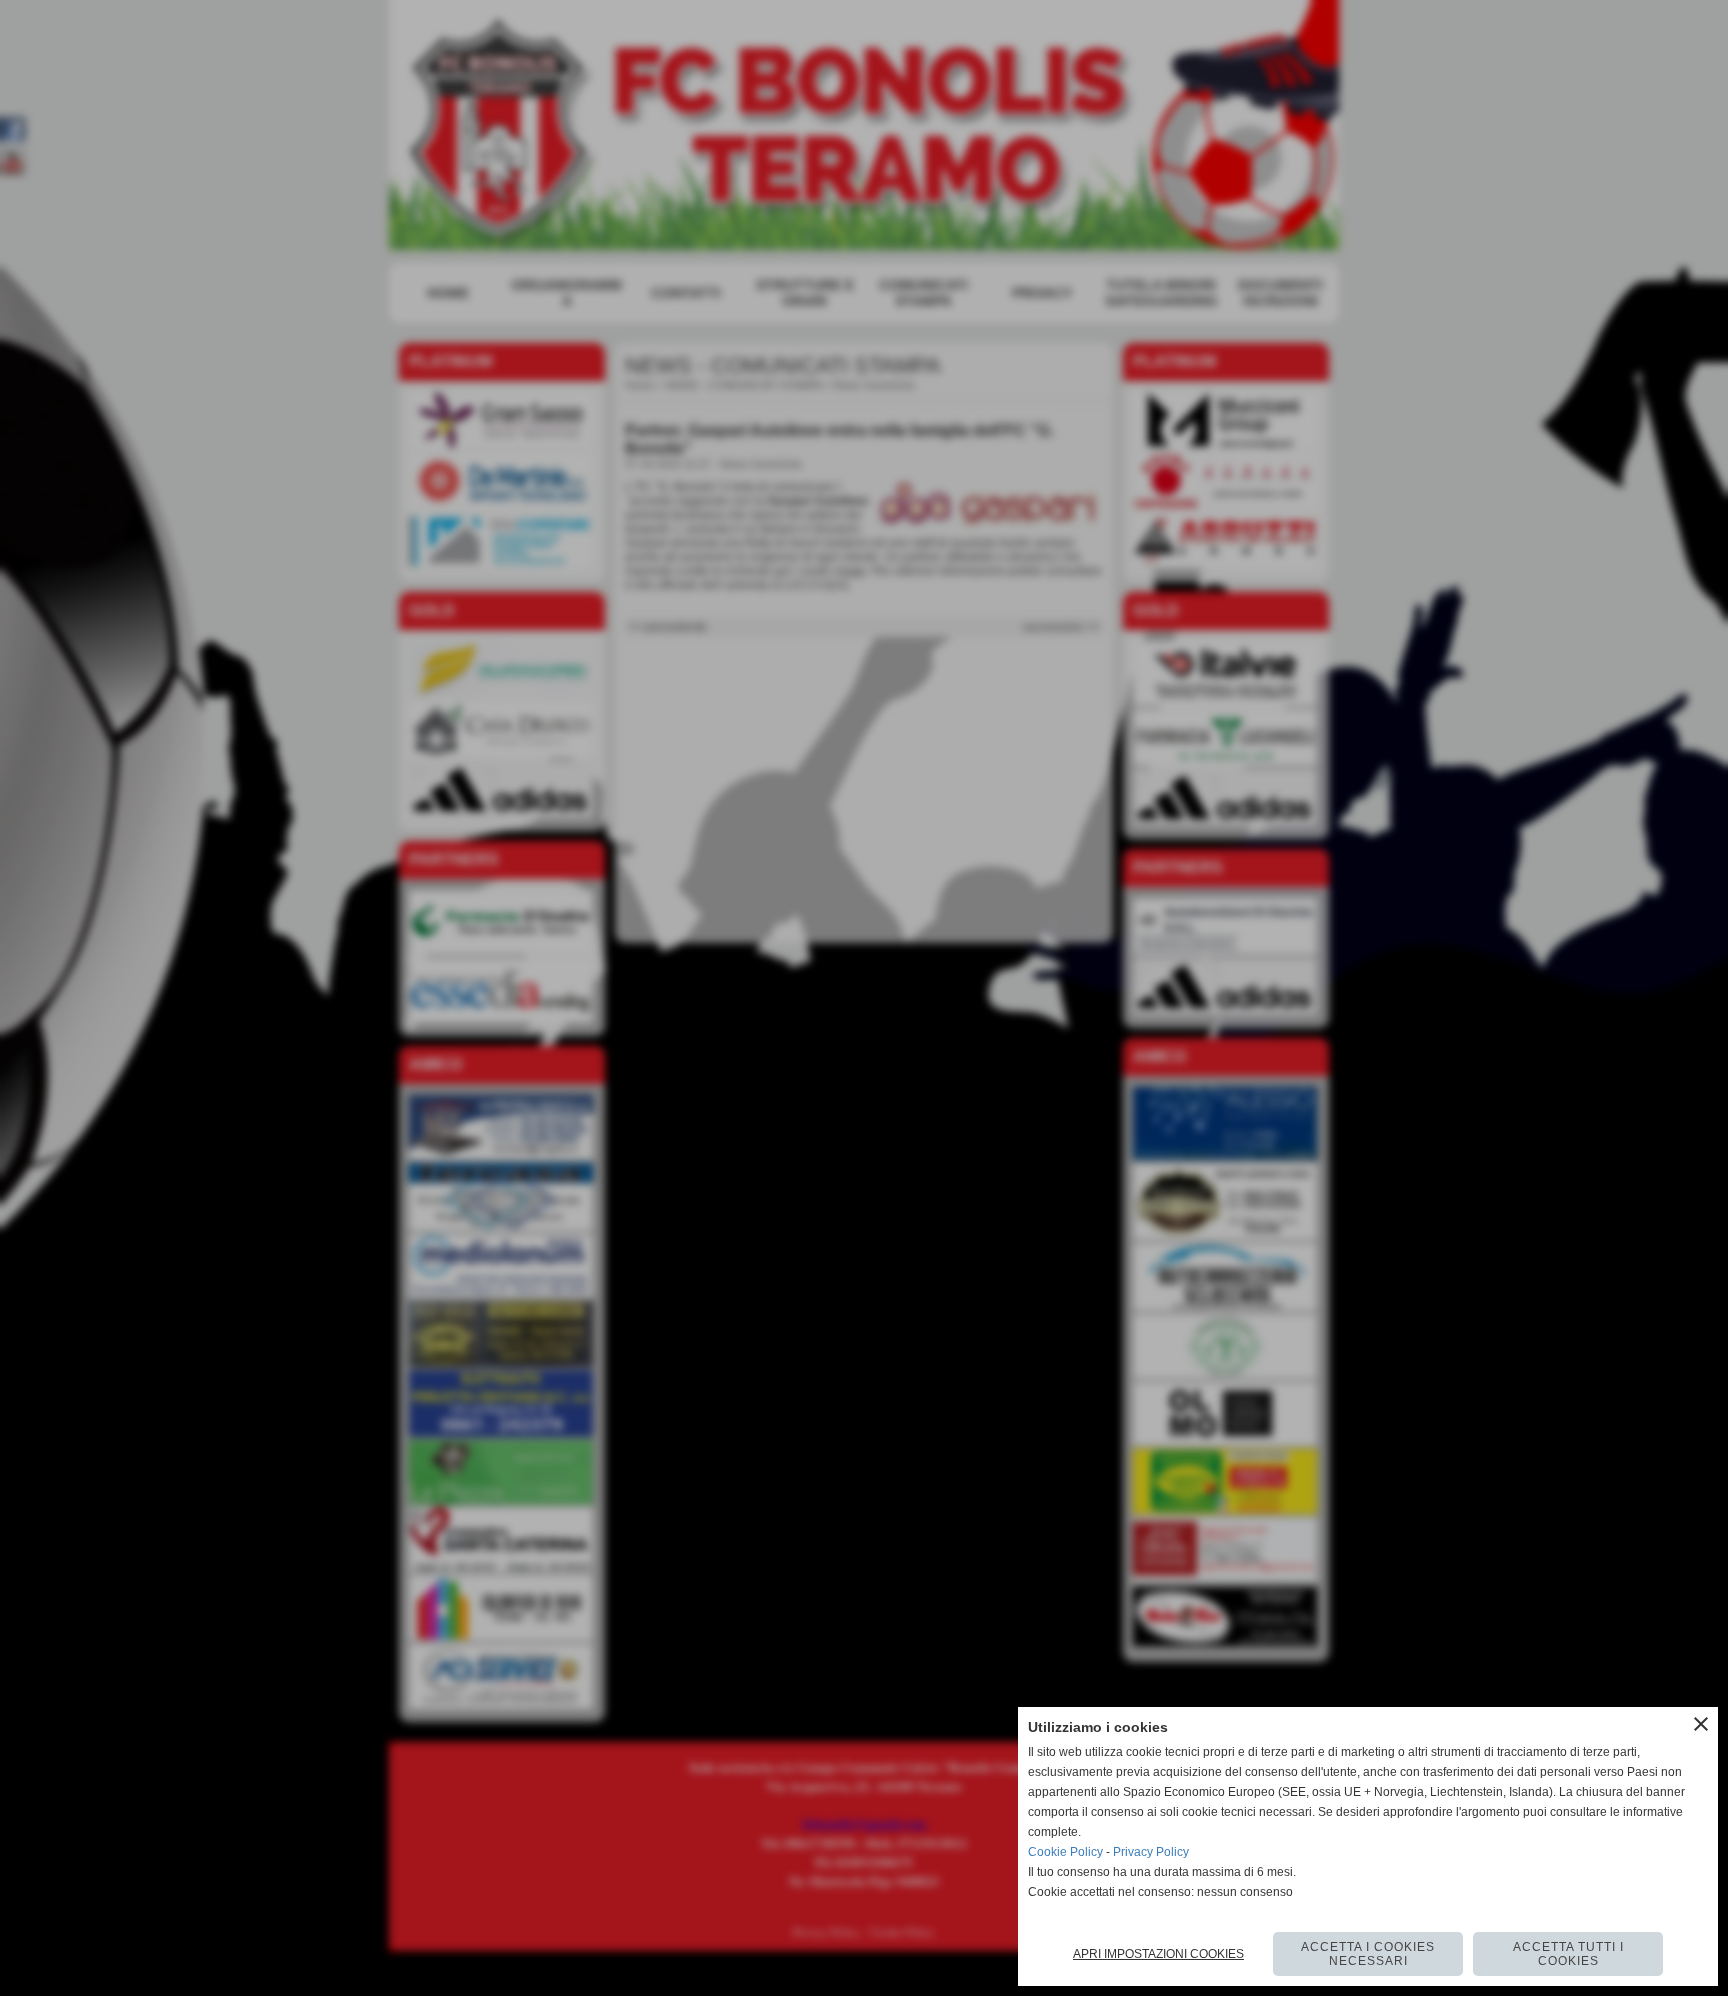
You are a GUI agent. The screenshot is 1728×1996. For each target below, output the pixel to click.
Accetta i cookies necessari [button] (1368, 1954)
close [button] (1701, 1724)
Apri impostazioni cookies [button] (1158, 1954)
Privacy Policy (1151, 1852)
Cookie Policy (1065, 1852)
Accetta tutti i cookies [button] (1568, 1954)
